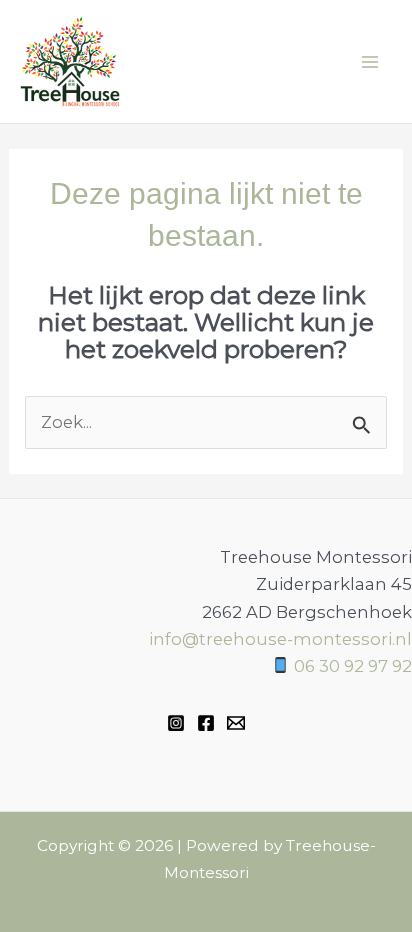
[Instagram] (176, 723)
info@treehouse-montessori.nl (280, 639)
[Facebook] (206, 723)
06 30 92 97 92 (353, 666)
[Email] (236, 723)
